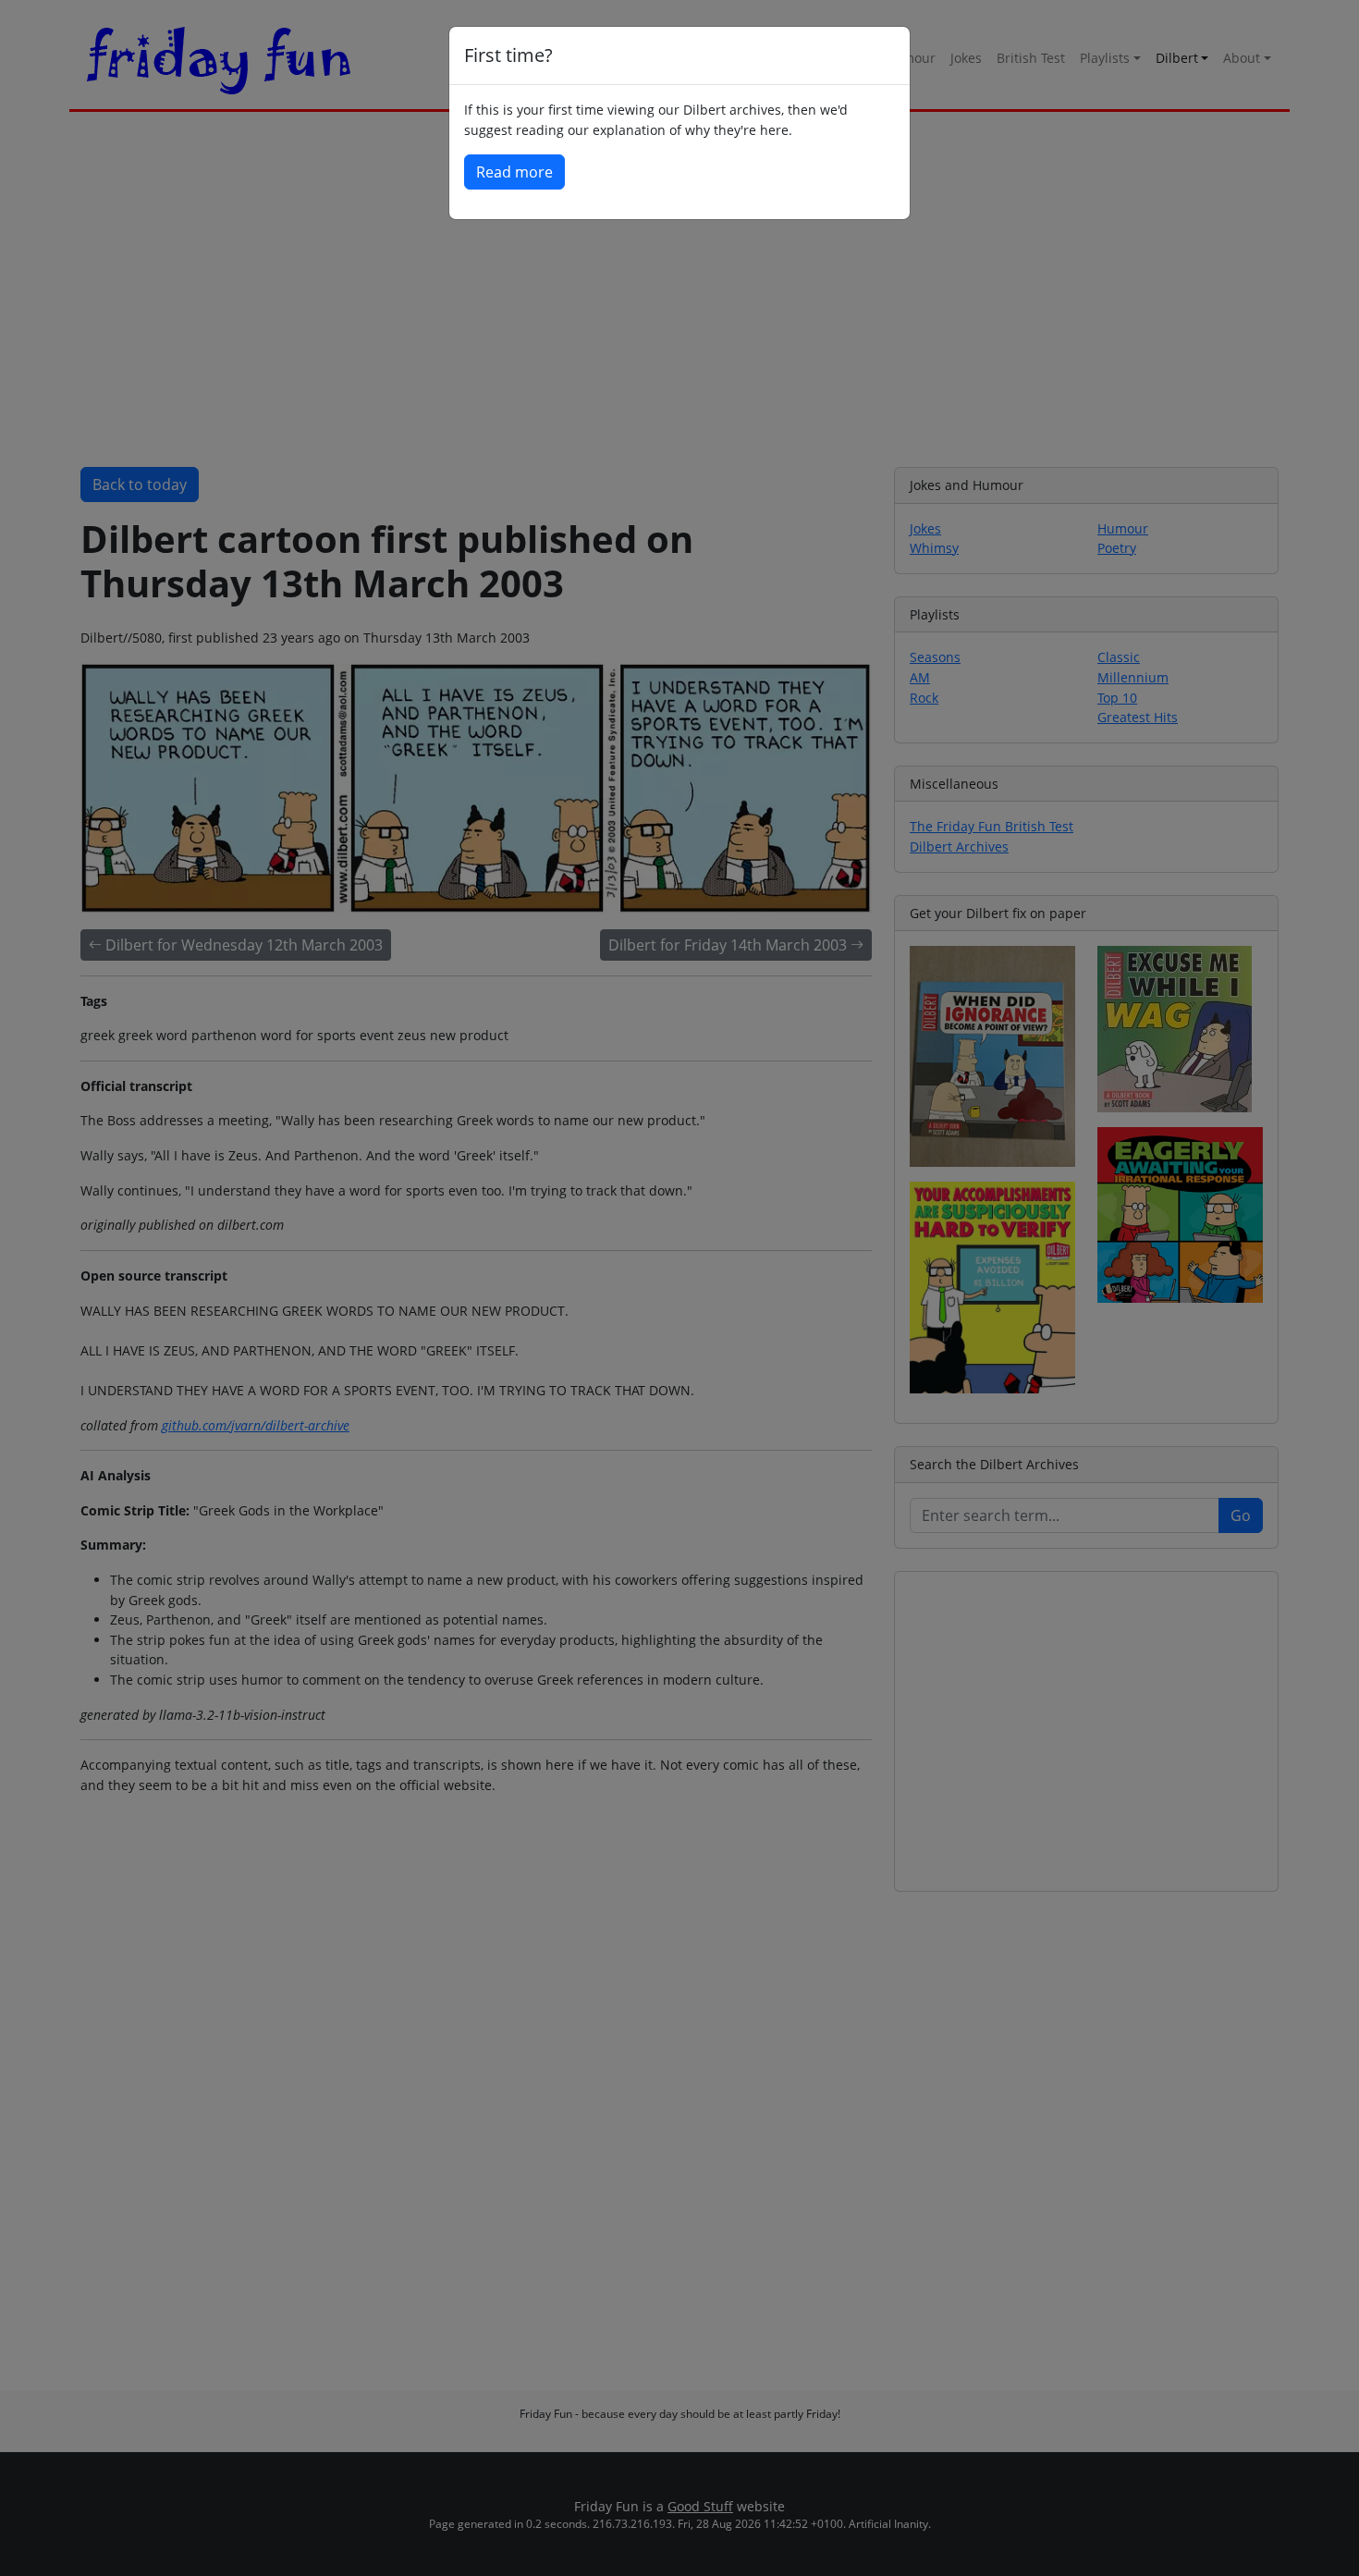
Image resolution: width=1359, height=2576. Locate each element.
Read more (514, 172)
